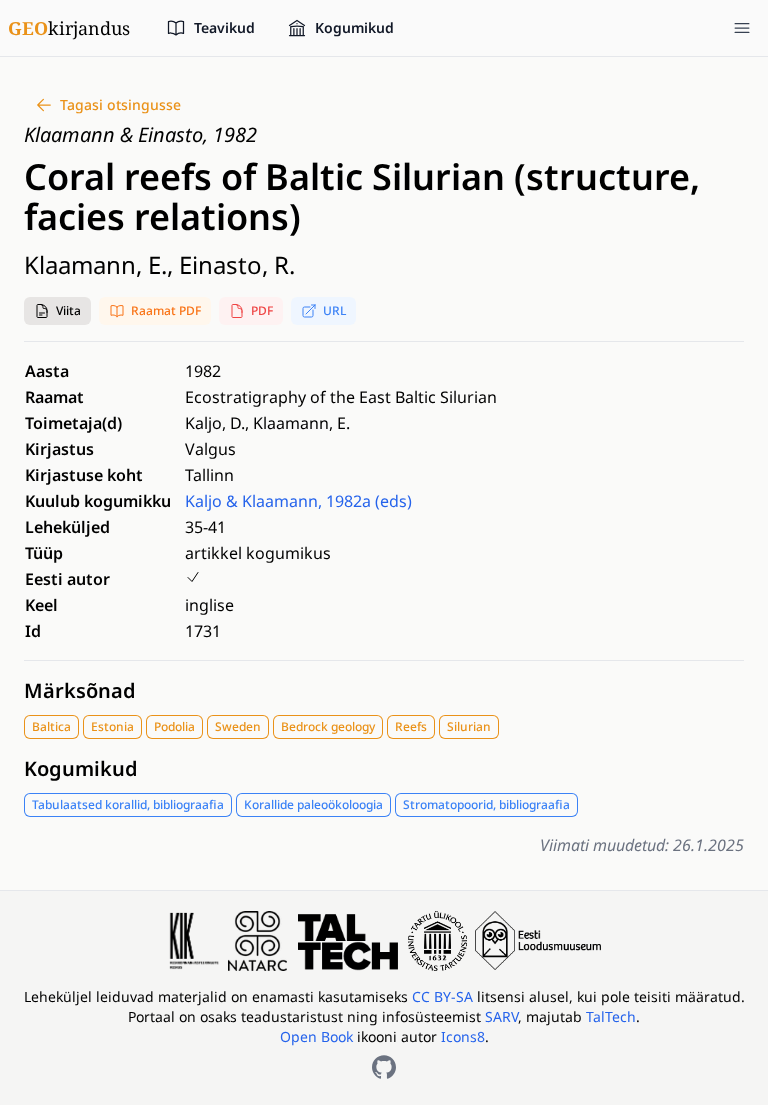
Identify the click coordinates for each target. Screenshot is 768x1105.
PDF (262, 310)
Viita (68, 310)
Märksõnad (80, 690)
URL (334, 310)
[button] (57, 311)
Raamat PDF (166, 310)
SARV (501, 1016)
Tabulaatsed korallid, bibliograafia (128, 804)
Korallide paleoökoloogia (313, 804)
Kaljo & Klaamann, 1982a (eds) (298, 501)
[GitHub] (384, 1067)
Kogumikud (81, 768)
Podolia (174, 726)
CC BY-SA (444, 996)
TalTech (611, 1016)
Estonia (112, 726)
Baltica (51, 726)
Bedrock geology (328, 726)
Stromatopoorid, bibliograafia (486, 804)
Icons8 (463, 1036)
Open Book (316, 1036)
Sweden (238, 726)
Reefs (411, 726)
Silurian (469, 726)
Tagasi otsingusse (120, 104)
